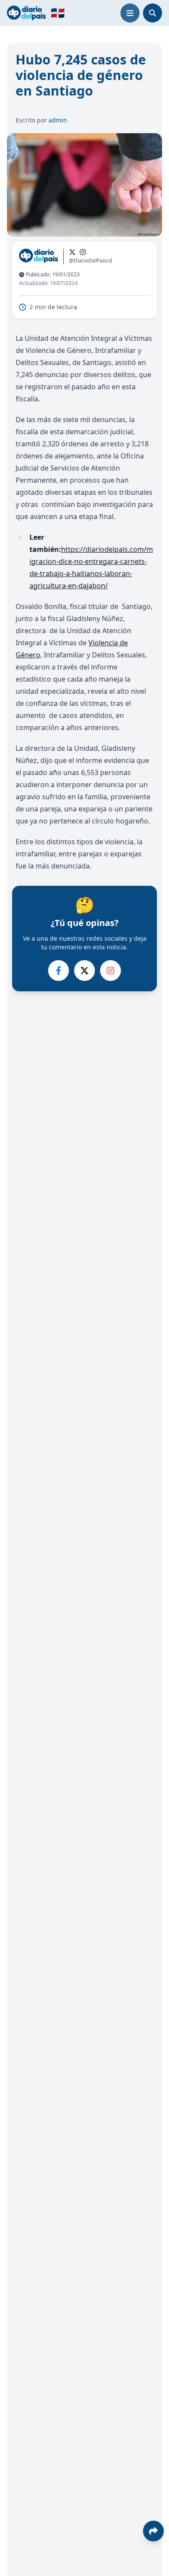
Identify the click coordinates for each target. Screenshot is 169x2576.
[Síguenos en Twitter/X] (72, 252)
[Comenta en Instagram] (110, 971)
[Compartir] (153, 2531)
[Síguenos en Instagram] (83, 252)
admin (58, 120)
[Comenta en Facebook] (58, 971)
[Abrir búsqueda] (153, 13)
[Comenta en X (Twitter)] (84, 971)
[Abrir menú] (130, 13)
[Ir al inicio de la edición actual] (26, 13)
